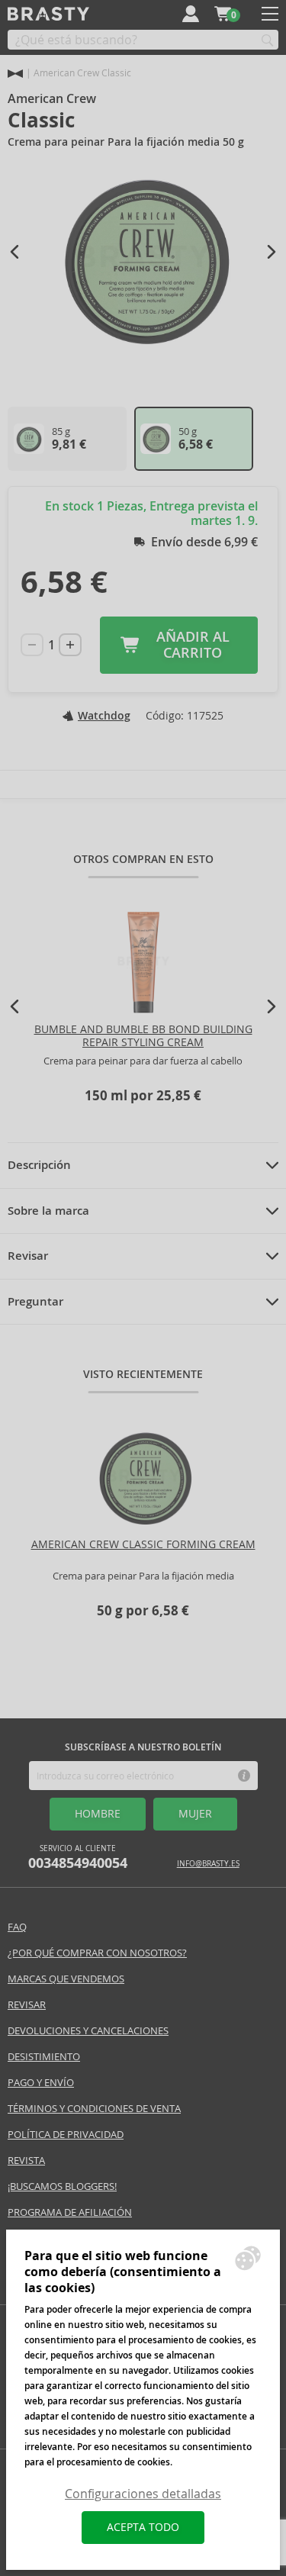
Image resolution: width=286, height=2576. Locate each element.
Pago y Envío (41, 2083)
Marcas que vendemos (66, 1979)
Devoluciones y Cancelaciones (88, 2031)
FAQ (17, 1927)
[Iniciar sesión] (191, 14)
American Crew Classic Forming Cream (143, 1544)
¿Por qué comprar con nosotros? (97, 1953)
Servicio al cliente (78, 1858)
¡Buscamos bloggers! (62, 2186)
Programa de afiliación (70, 2212)
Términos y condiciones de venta (94, 2109)
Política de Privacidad (66, 2135)
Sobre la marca (48, 1211)
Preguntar (35, 1302)
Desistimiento (44, 2057)
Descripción (39, 1165)
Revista (26, 2161)
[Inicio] (15, 74)
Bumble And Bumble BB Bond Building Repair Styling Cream (143, 1036)
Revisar (28, 1256)
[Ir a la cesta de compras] (223, 14)
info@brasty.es (208, 1864)
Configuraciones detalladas (143, 2494)
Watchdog (104, 716)
